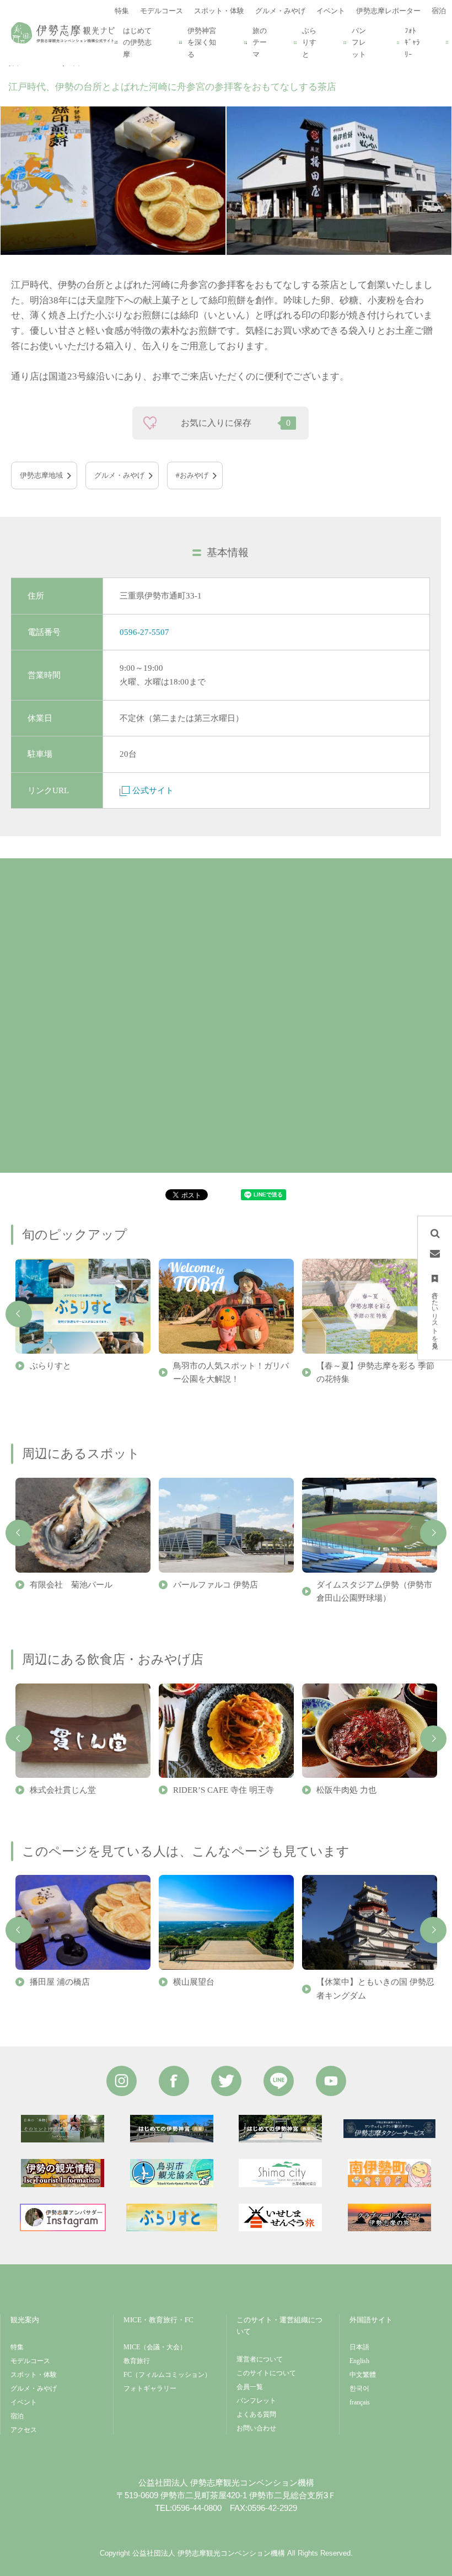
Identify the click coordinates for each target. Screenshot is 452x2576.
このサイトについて (266, 2373)
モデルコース (30, 2361)
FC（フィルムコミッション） (167, 2375)
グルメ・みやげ (119, 475)
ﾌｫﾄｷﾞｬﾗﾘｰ (412, 42)
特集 (17, 2347)
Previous (19, 1314)
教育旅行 (137, 2361)
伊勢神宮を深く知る (202, 42)
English (359, 2361)
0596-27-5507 (144, 632)
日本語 (359, 2347)
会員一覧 (250, 2387)
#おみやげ (192, 475)
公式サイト (153, 790)
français (360, 2402)
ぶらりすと (309, 42)
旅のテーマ (260, 42)
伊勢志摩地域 (41, 475)
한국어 (359, 2388)
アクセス (24, 2430)
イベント (24, 2402)
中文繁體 (363, 2375)
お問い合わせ (256, 2428)
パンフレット (359, 42)
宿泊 (17, 2416)
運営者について (260, 2359)
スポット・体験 (34, 2375)
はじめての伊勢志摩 (137, 42)
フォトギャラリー (150, 2388)
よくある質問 (256, 2414)
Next (433, 1533)
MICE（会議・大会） (155, 2347)
